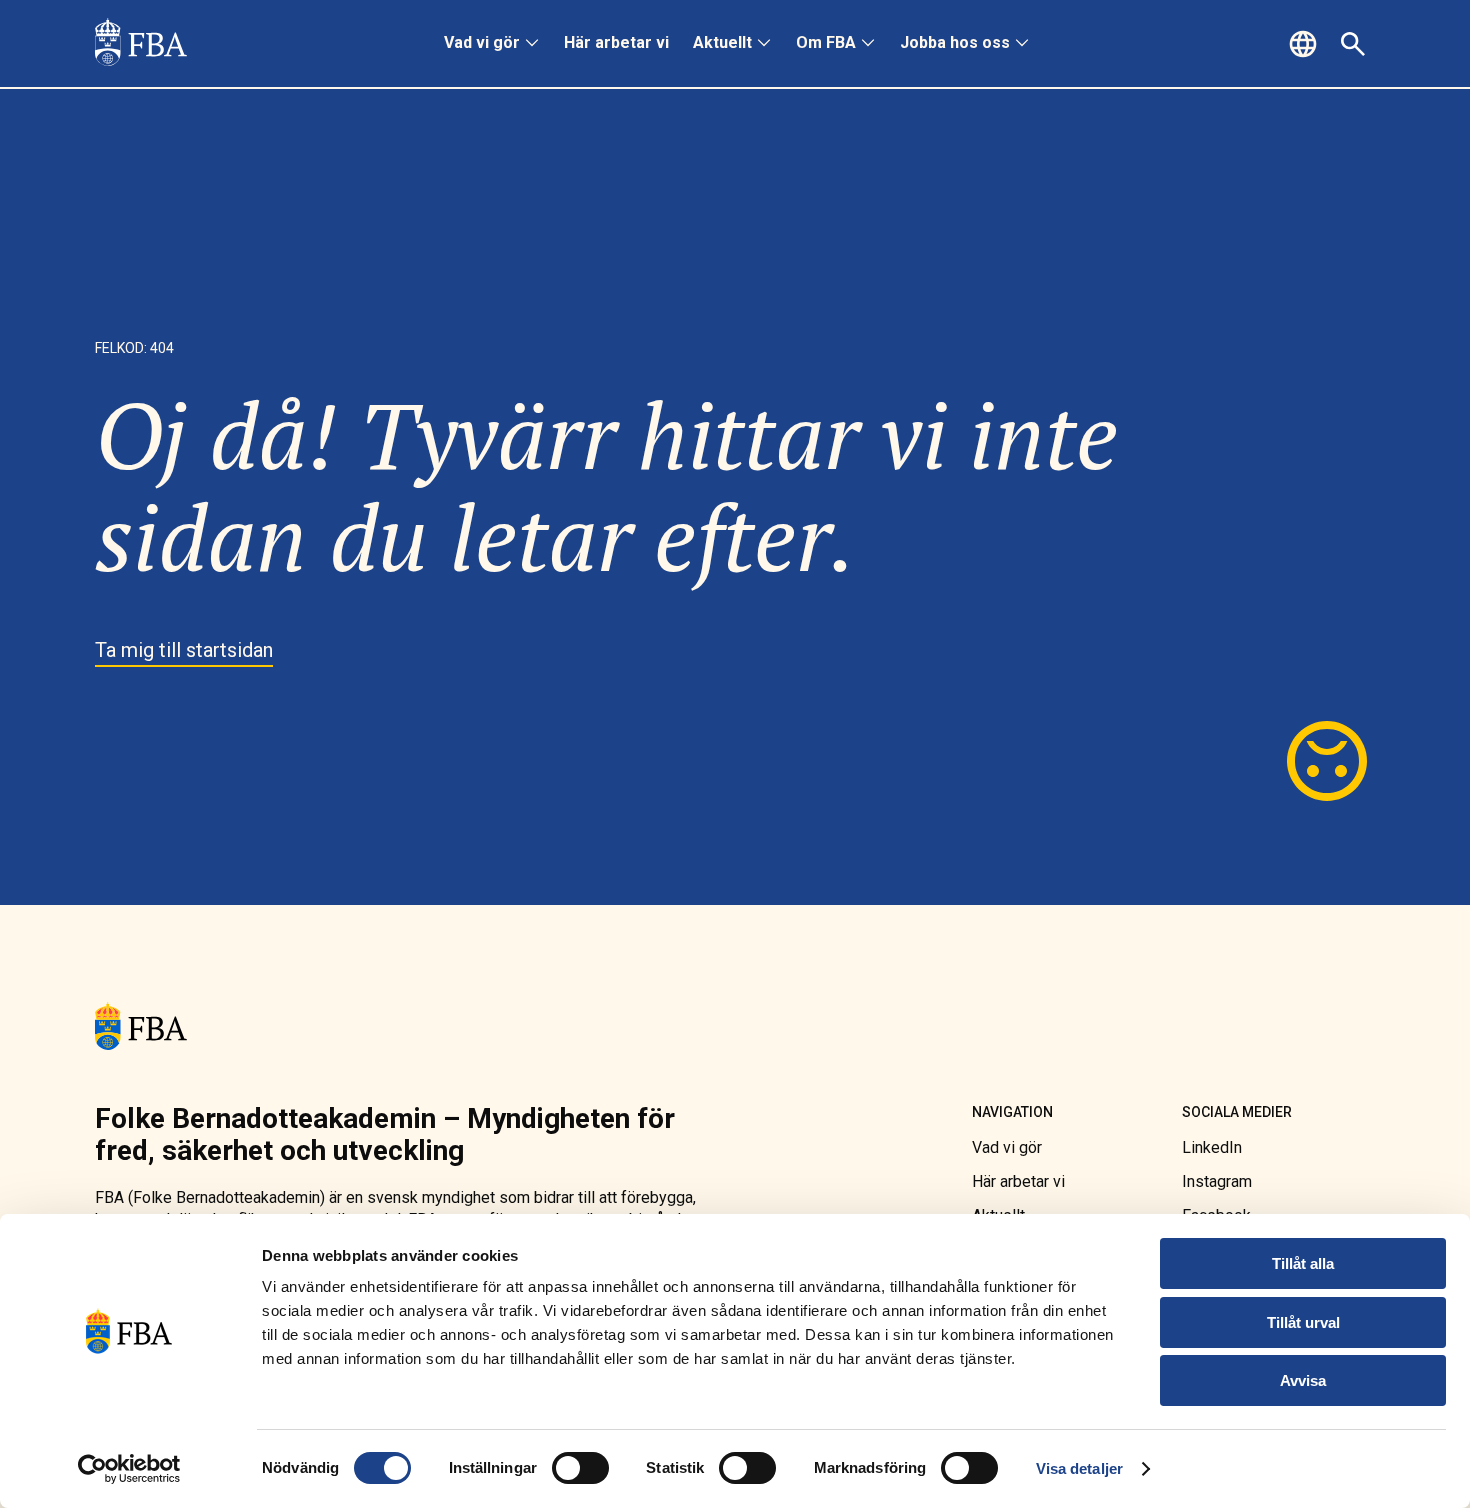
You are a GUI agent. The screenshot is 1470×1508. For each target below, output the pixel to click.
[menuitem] (492, 44)
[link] (141, 44)
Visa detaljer (1079, 1468)
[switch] (580, 1468)
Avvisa (1303, 1380)
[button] (1306, 44)
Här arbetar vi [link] (616, 42)
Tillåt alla (1303, 1263)
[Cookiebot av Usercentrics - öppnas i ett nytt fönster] (129, 1469)
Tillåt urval (1303, 1322)
